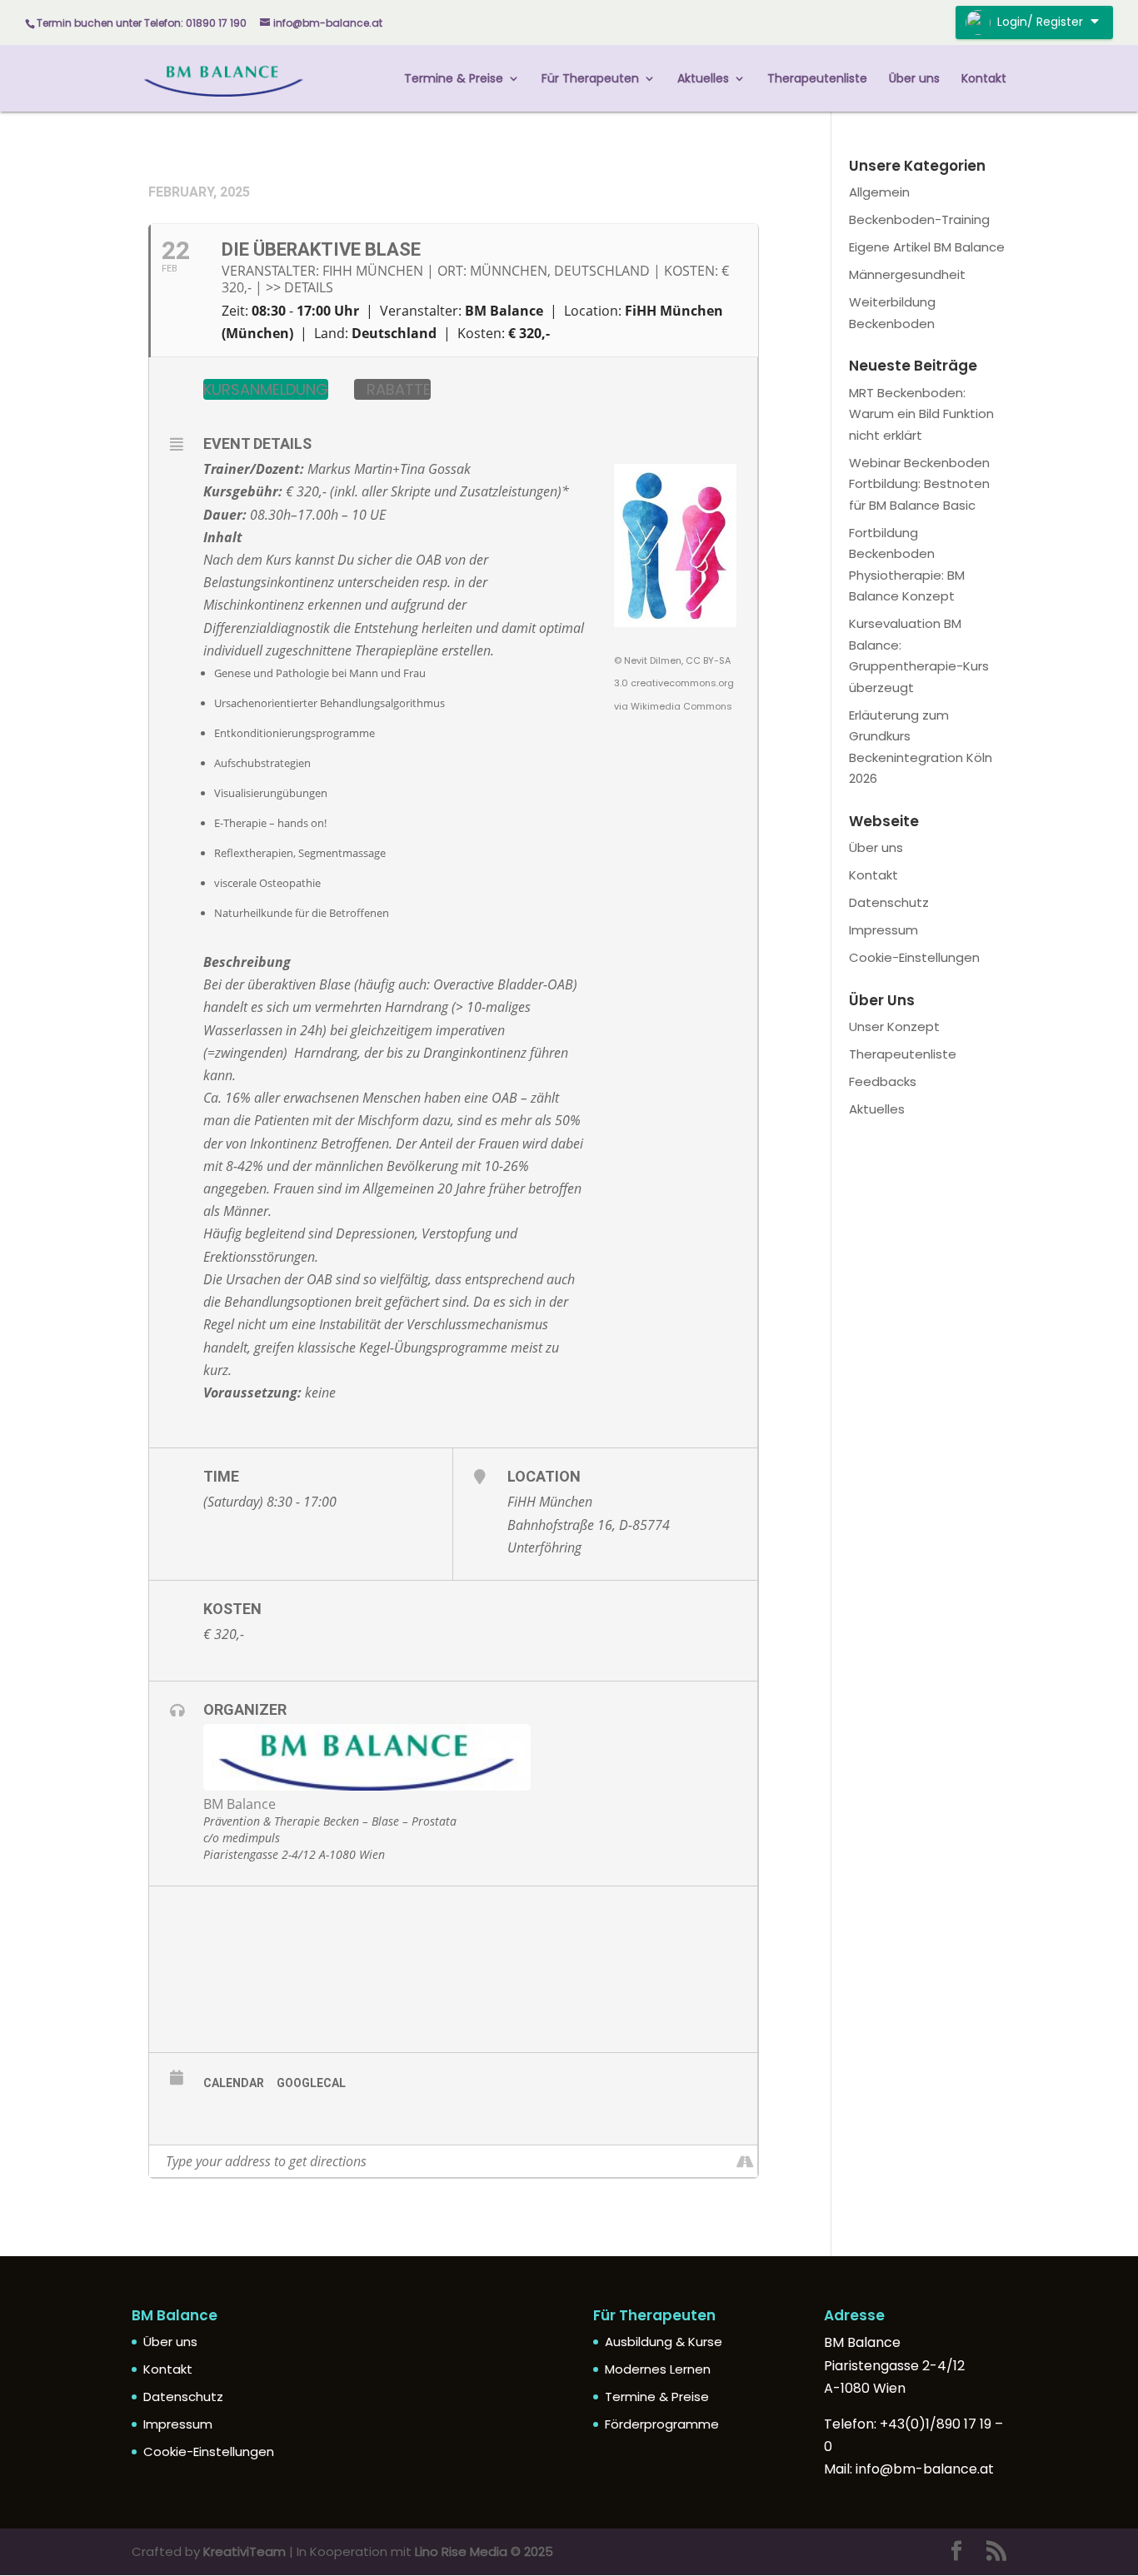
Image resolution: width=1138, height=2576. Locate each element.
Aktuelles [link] (703, 80)
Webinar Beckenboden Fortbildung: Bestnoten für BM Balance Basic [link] (919, 484)
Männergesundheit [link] (907, 274)
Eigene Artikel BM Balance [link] (927, 247)
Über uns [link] (914, 80)
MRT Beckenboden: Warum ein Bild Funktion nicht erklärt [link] (921, 414)
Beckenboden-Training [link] (919, 219)
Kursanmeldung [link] (266, 389)
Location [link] (544, 1476)
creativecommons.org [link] (682, 683)
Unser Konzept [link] (894, 1026)
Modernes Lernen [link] (658, 2369)
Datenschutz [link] (889, 902)
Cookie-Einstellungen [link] (914, 957)
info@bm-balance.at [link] (925, 2469)
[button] (956, 2552)
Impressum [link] (883, 930)
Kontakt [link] (984, 80)
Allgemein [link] (879, 192)
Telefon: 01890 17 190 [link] (195, 23)
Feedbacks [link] (883, 1081)
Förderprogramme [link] (662, 2424)
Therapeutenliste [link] (817, 80)
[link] (224, 77)
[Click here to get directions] (744, 2161)
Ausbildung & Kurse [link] (664, 2342)
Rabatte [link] (399, 389)
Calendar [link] (234, 2083)
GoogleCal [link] (311, 2083)
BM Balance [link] (240, 1804)
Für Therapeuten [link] (590, 80)
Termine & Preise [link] (454, 80)
